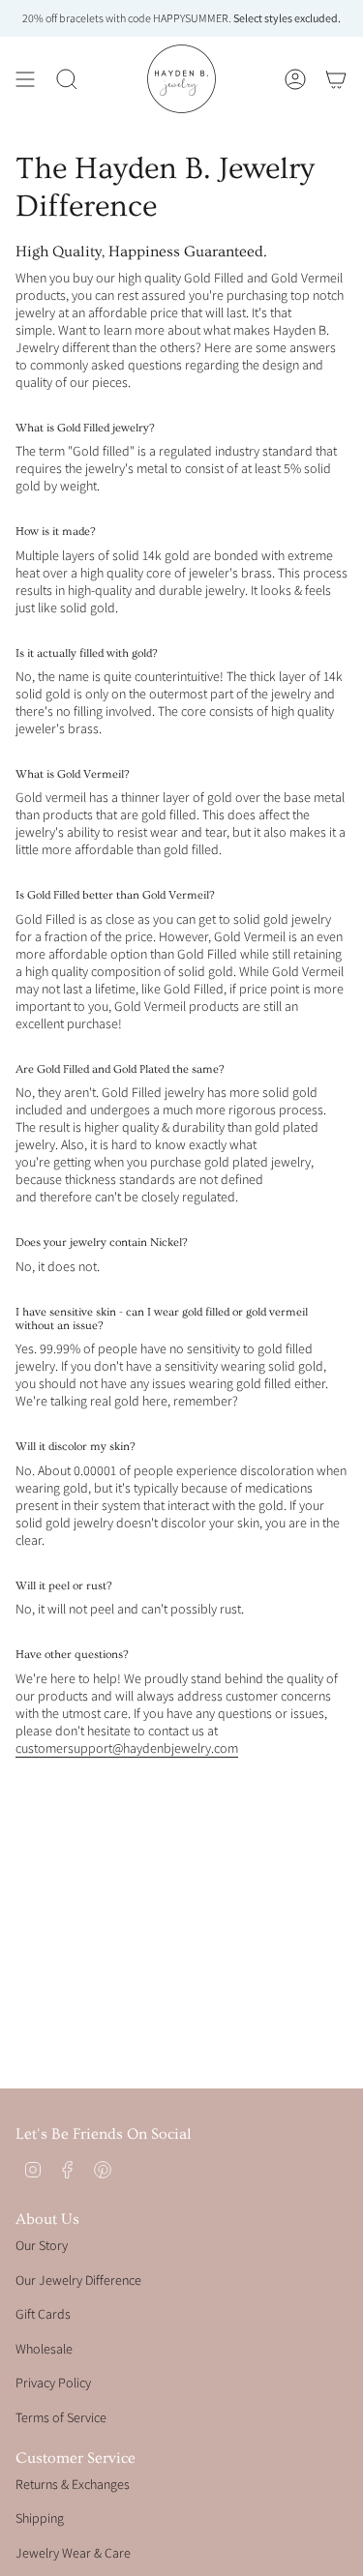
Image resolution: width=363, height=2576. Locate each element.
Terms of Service (61, 2417)
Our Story (42, 2245)
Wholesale (44, 2349)
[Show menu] (25, 79)
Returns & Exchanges (73, 2484)
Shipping (40, 2518)
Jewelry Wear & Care (73, 2553)
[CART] (336, 79)
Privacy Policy (53, 2383)
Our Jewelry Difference (78, 2280)
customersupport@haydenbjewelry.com (127, 1748)
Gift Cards (43, 2314)
